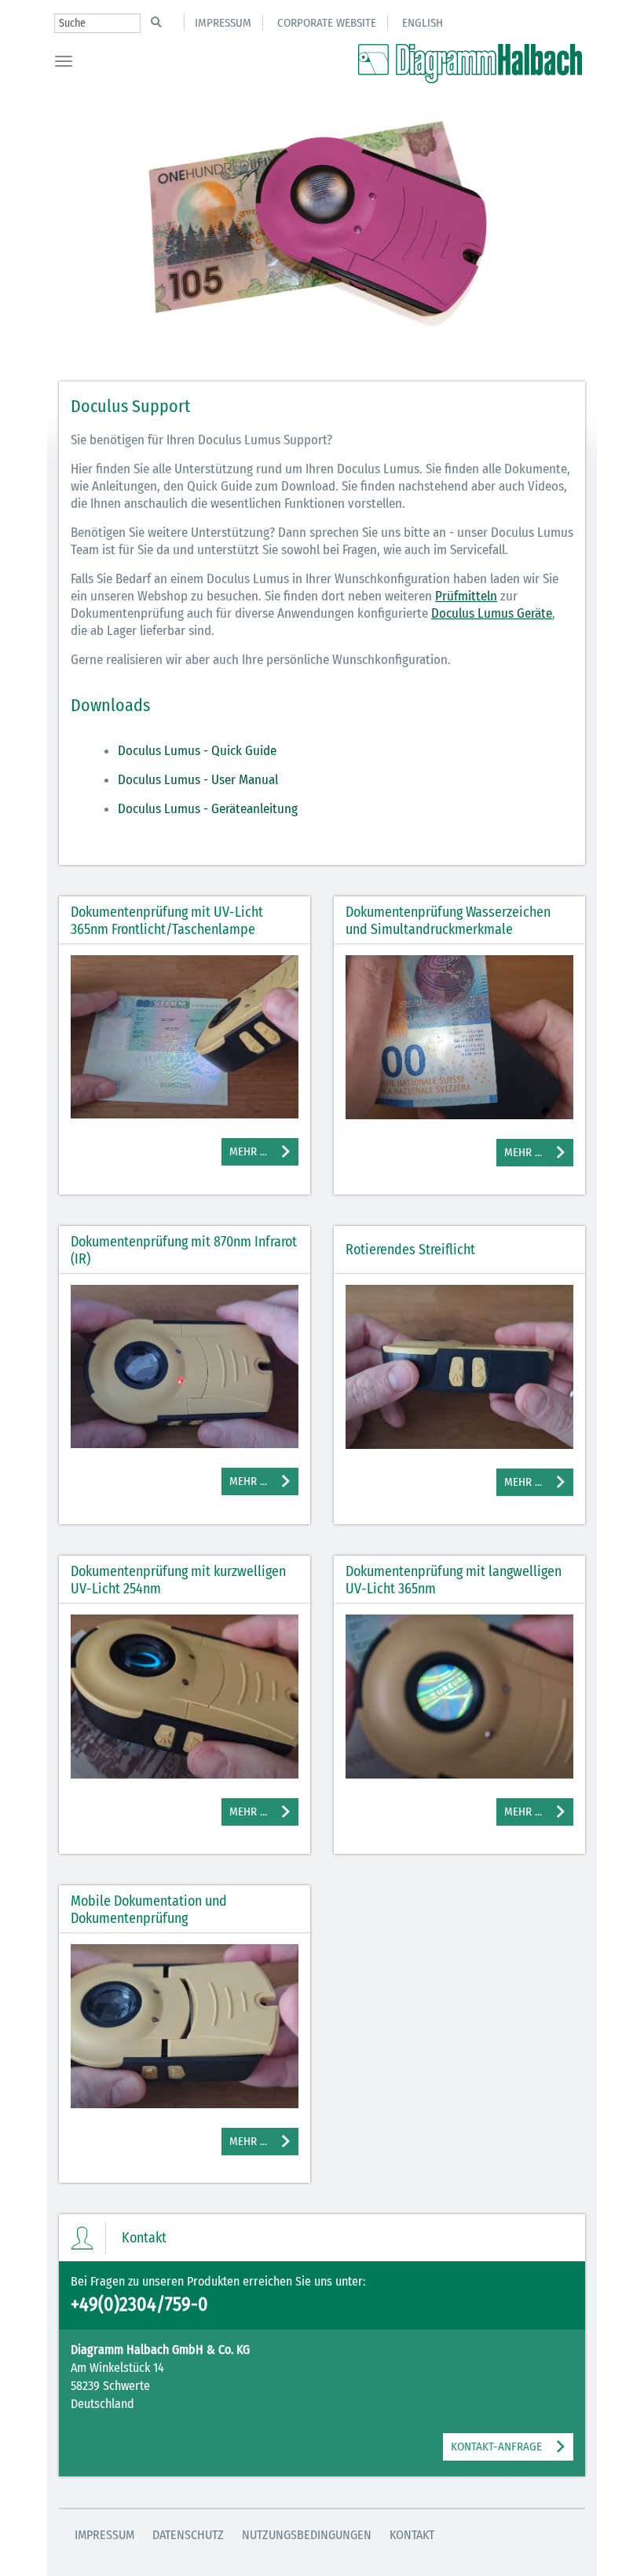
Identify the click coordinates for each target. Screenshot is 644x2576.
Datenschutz (188, 2535)
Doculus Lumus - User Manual (198, 780)
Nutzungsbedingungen (307, 2535)
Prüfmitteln (466, 596)
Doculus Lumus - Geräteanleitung (208, 809)
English (423, 23)
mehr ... (248, 1151)
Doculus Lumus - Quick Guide (197, 751)
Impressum (223, 23)
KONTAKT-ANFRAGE (496, 2446)
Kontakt (412, 2535)
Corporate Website (327, 23)
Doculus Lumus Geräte (492, 613)
